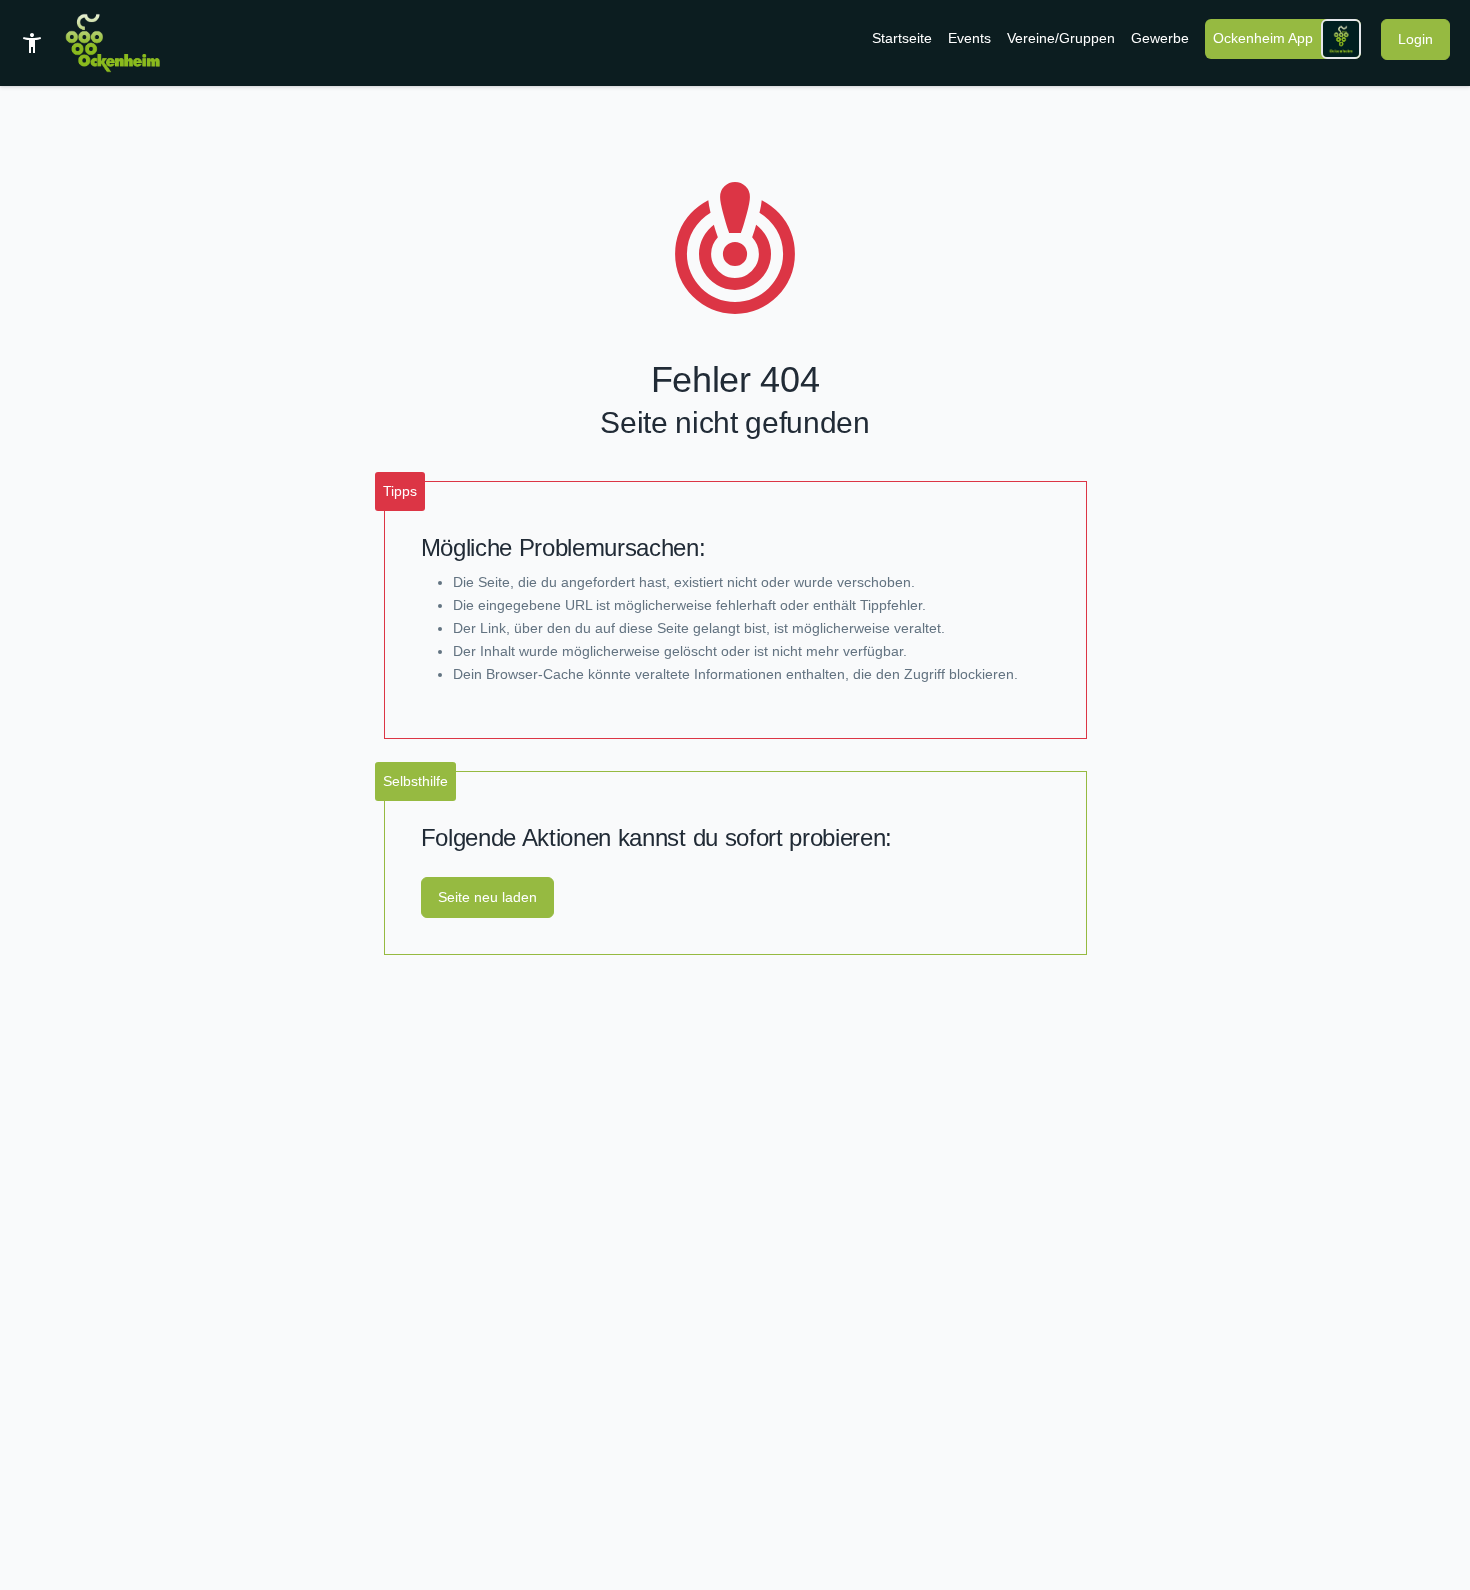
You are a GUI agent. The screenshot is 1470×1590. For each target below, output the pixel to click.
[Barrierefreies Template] (32, 43)
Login (1415, 39)
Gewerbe (1160, 38)
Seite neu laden (487, 897)
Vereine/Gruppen (1061, 38)
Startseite (902, 38)
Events (969, 38)
